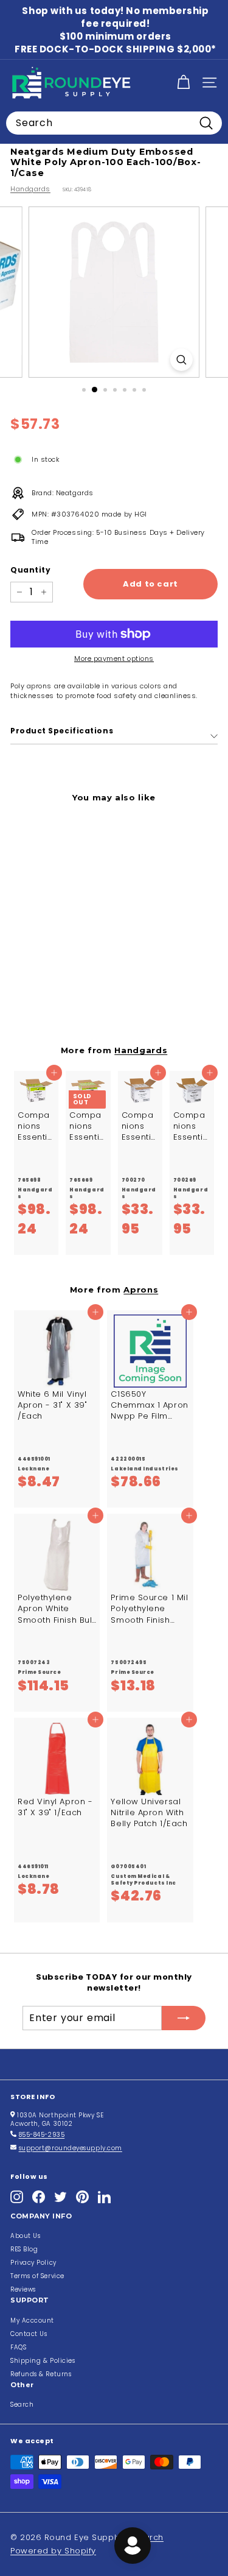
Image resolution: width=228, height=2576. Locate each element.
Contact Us (29, 2334)
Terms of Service (37, 2276)
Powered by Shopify (53, 2551)
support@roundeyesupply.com (71, 2148)
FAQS (18, 2347)
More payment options (114, 659)
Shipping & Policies (43, 2361)
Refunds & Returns (41, 2374)
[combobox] (114, 123)
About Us (25, 2236)
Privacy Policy (33, 2263)
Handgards (30, 189)
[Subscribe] (184, 2018)
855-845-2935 (42, 2135)
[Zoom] (181, 360)
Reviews (23, 2289)
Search (22, 2405)
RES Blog (24, 2249)
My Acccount (32, 2320)
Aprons (141, 1290)
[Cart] (183, 83)
